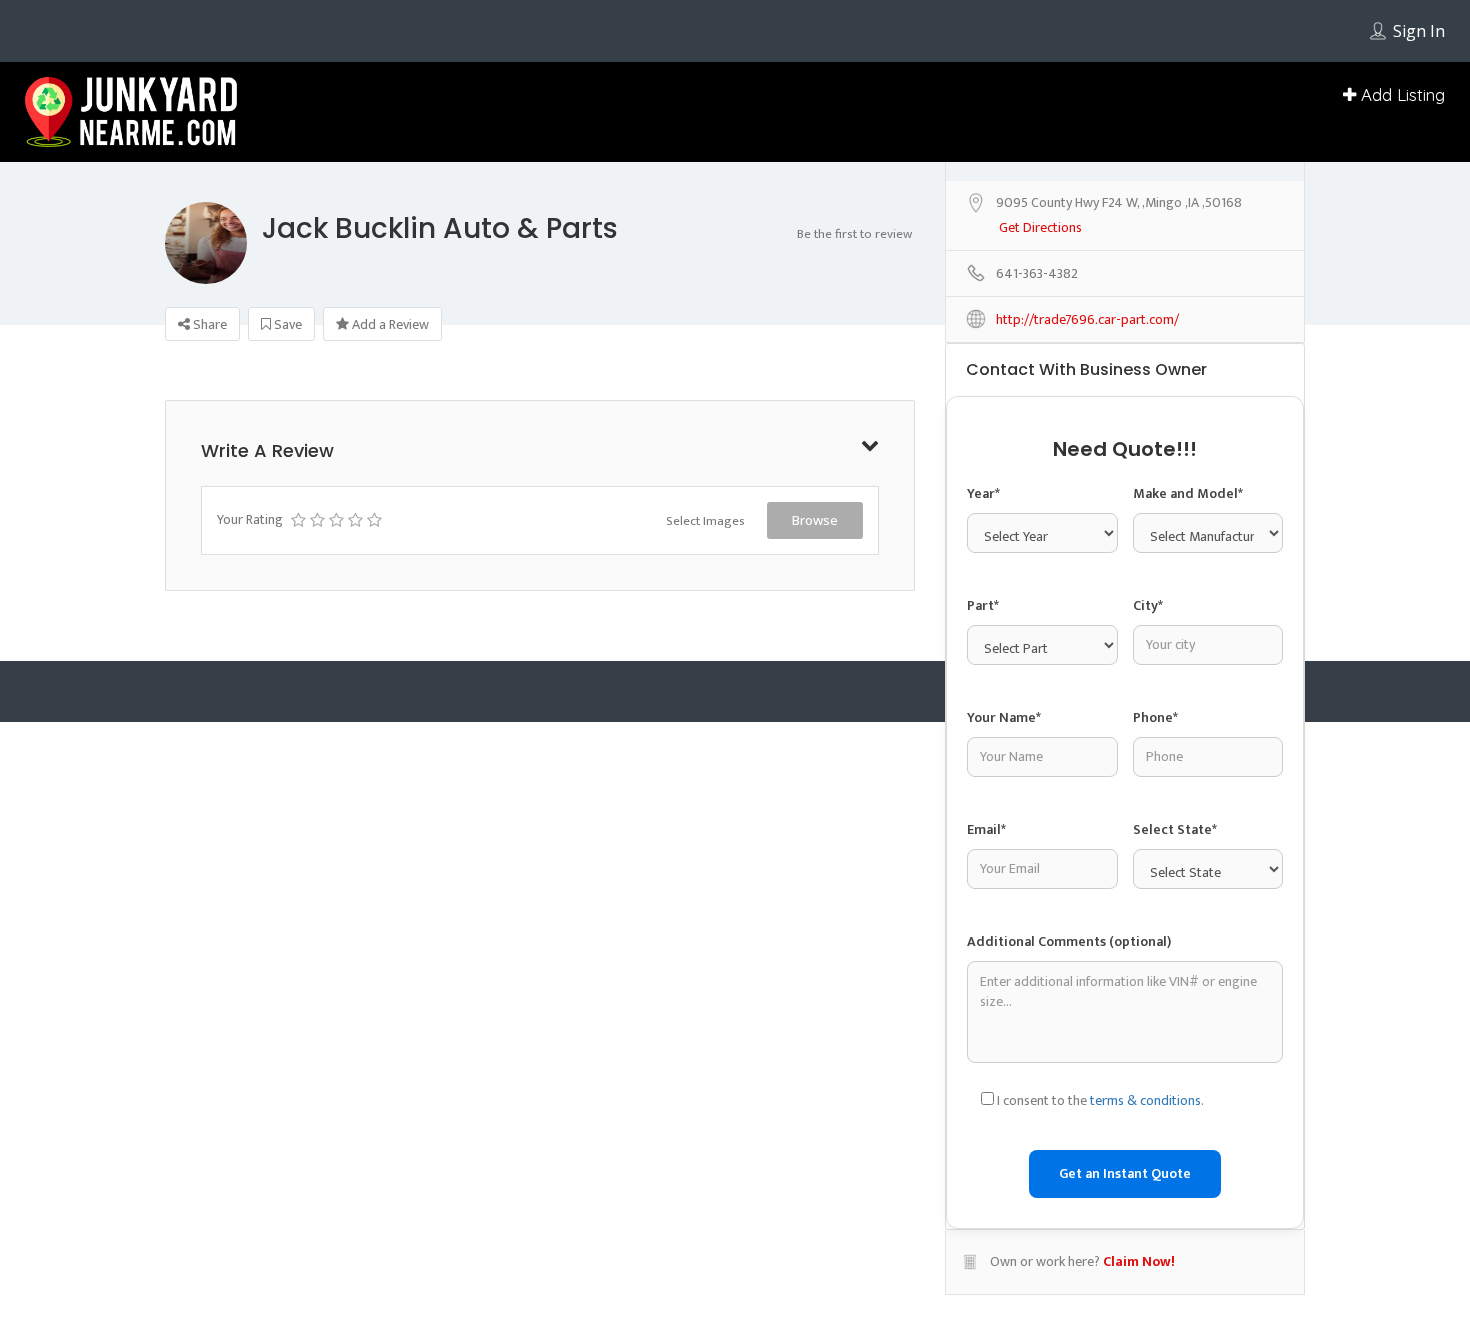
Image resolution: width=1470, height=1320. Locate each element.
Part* (983, 605)
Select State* (1175, 829)
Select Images (705, 521)
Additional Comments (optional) (1069, 941)
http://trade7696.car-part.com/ (1087, 320)
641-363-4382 (1037, 274)
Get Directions (1040, 228)
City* (1148, 605)
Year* (983, 493)
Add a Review (389, 324)
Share (208, 324)
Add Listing (1400, 94)
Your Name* (1004, 717)
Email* (986, 829)
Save (286, 324)
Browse (815, 520)
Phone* (1155, 717)
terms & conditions (1145, 1100)
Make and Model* (1188, 493)
